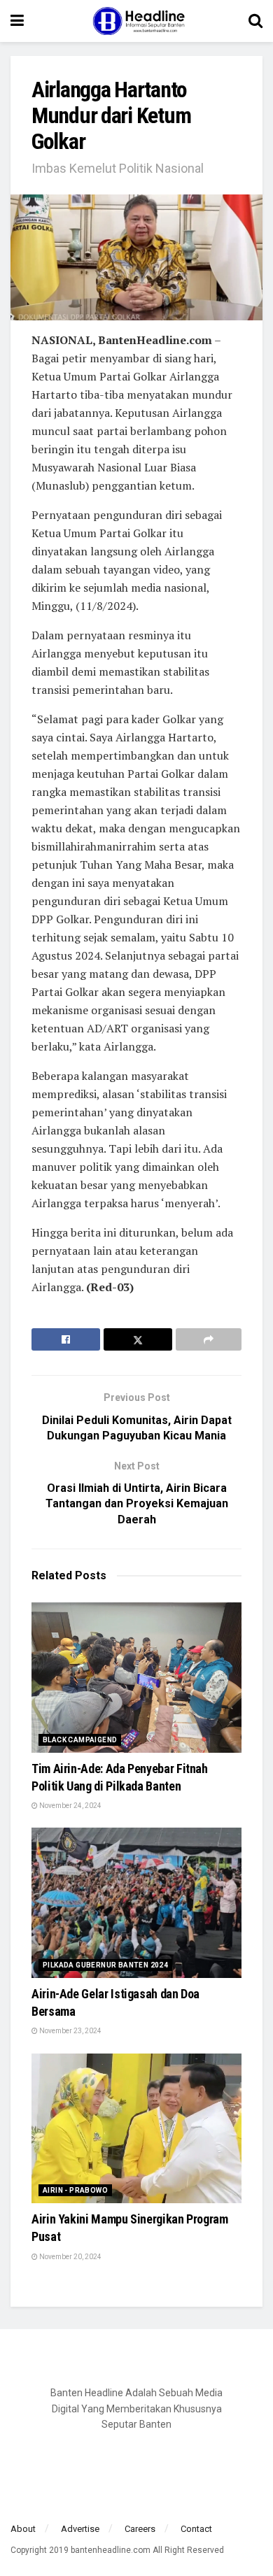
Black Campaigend (80, 1740)
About (23, 2529)
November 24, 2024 (70, 1806)
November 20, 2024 (70, 2257)
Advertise (80, 2529)
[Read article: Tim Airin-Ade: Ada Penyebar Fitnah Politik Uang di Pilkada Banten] (136, 1678)
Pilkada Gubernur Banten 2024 (105, 1965)
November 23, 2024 (70, 2031)
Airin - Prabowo (75, 2190)
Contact (196, 2529)
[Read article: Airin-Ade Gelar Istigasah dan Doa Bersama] (136, 1903)
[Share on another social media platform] (209, 1339)
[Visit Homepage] (136, 21)
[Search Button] (255, 21)
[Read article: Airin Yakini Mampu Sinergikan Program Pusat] (136, 2129)
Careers (140, 2529)
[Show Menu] (17, 21)
